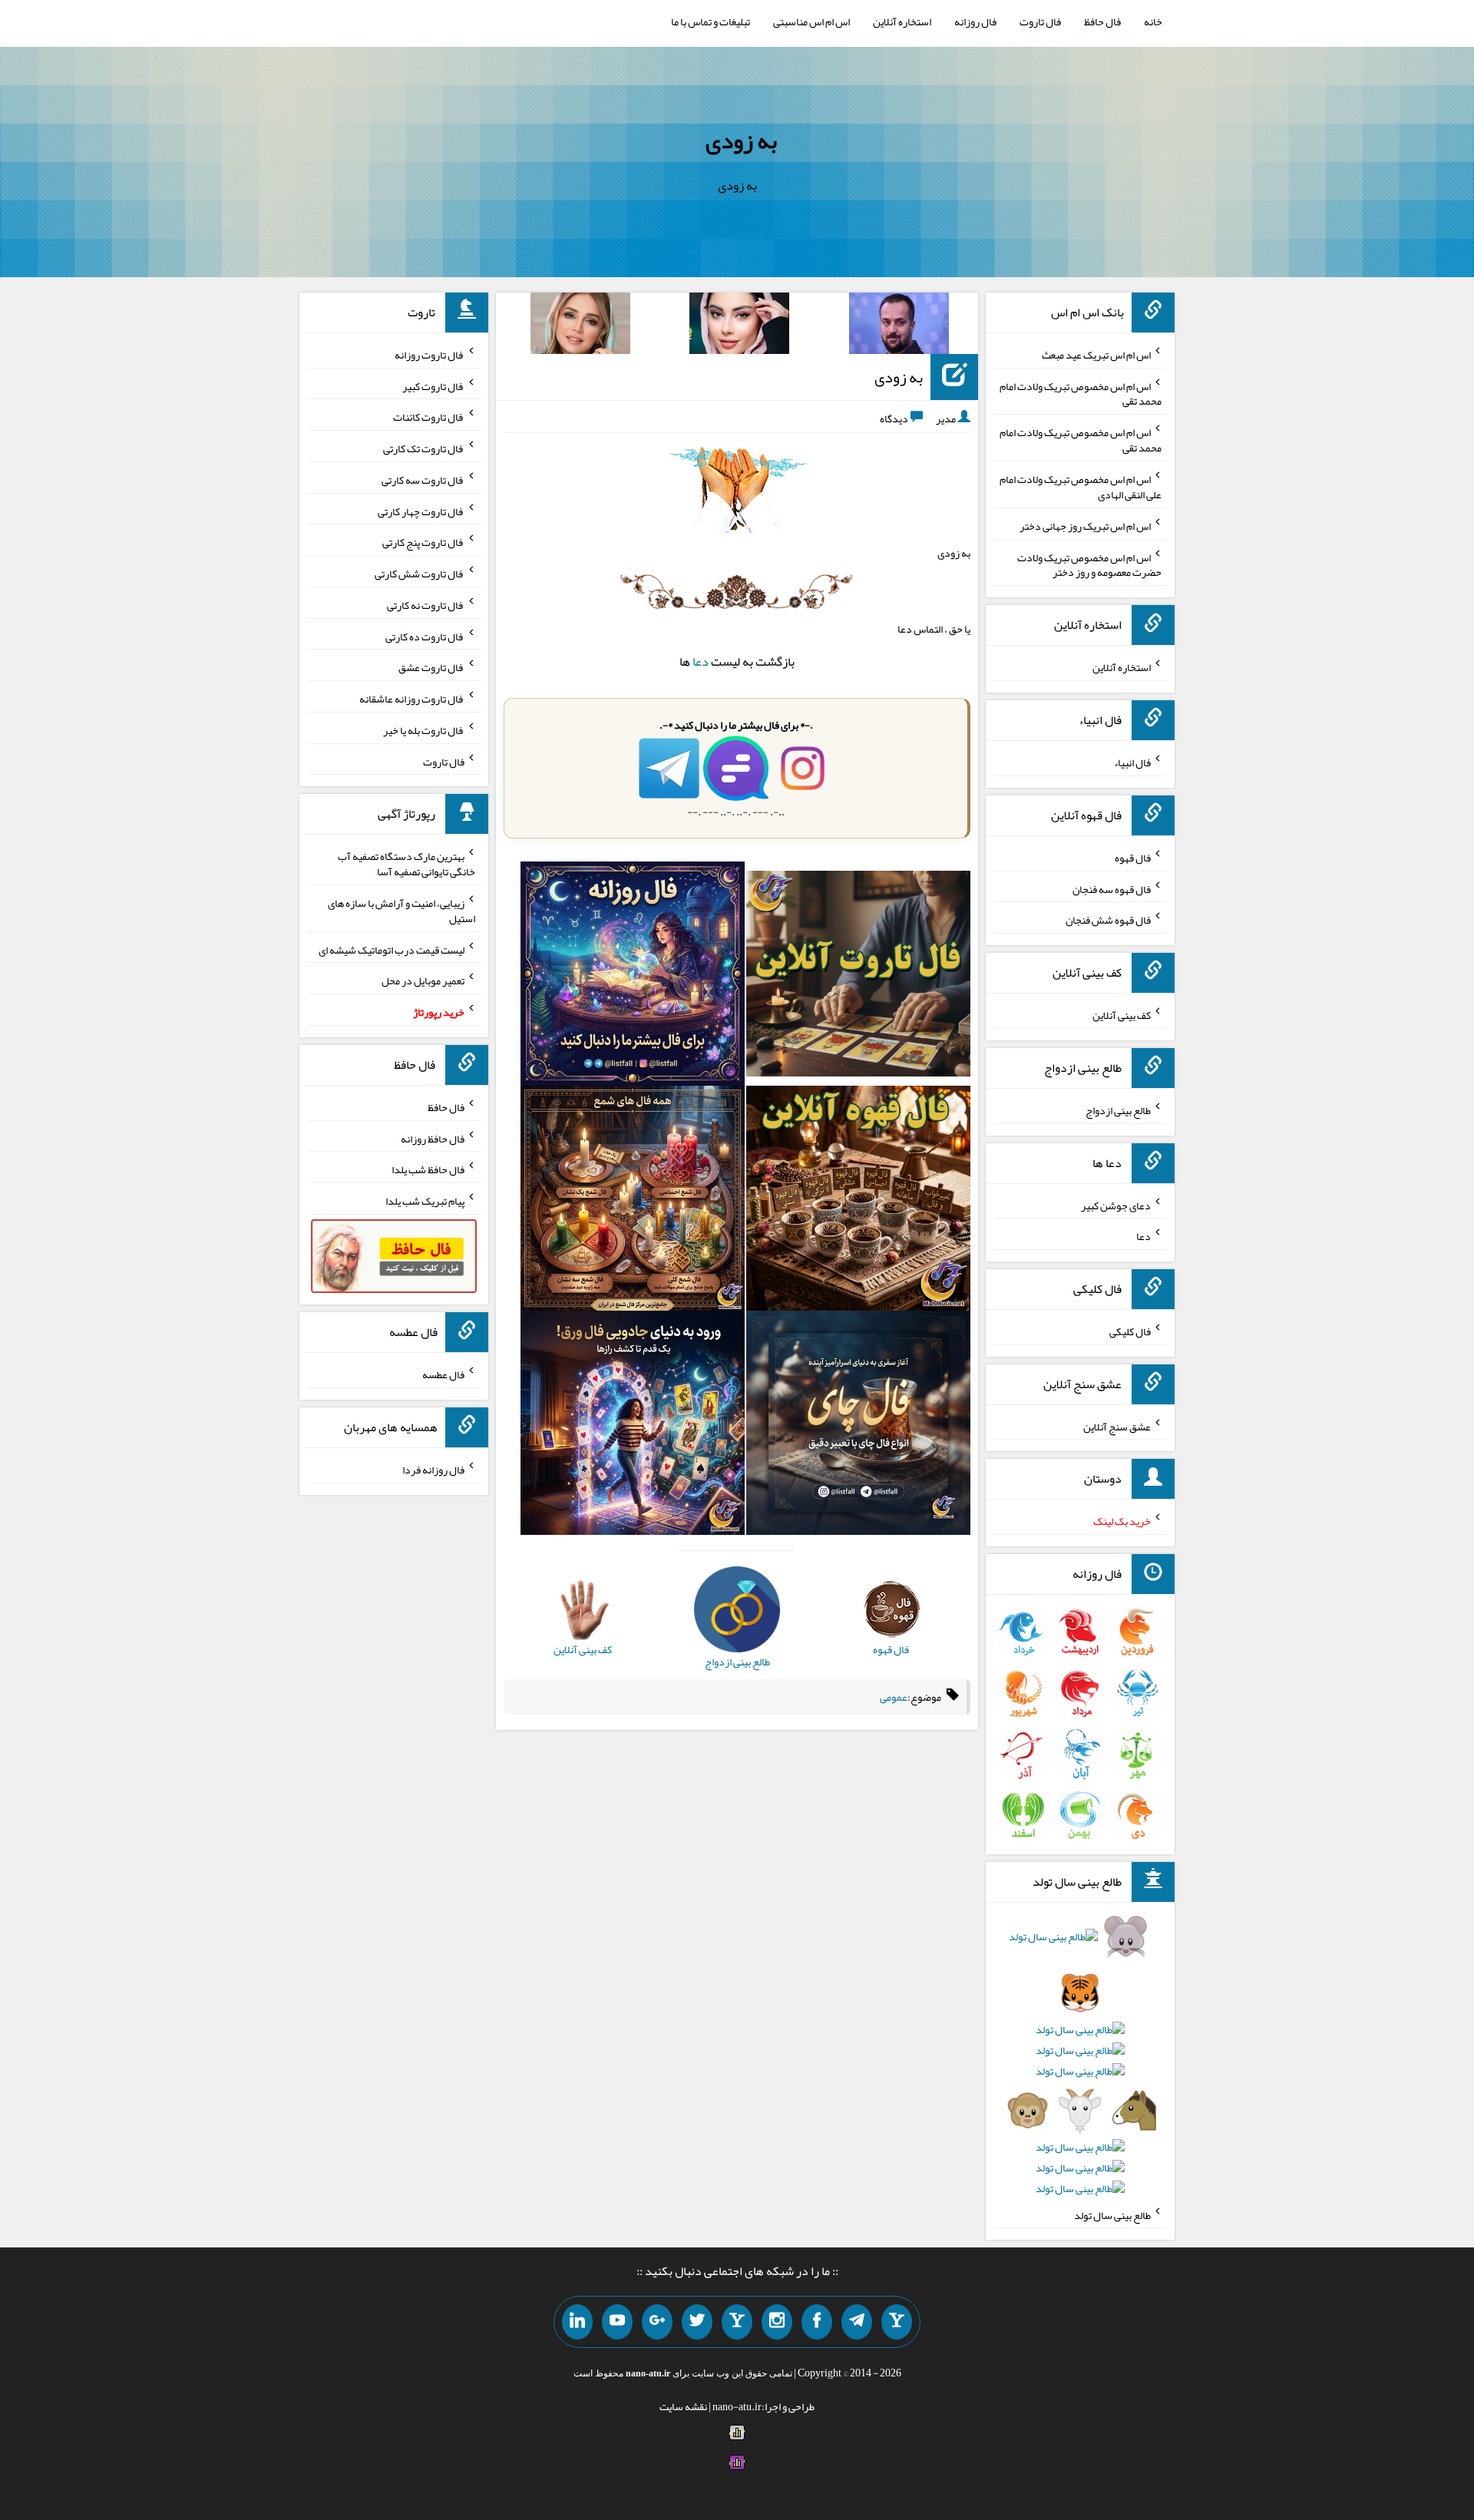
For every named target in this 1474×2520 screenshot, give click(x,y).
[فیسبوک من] (817, 2322)
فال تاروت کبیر (433, 385)
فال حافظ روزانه (433, 1138)
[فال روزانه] (633, 977)
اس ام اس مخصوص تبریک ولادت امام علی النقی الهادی (1081, 487)
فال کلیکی (1130, 1331)
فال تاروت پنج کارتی (423, 542)
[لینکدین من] (577, 2322)
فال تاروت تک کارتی (424, 448)
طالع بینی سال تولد (1112, 2214)
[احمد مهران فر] (899, 326)
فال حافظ (1102, 21)
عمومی (894, 1697)
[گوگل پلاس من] (657, 2322)
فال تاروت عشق (431, 667)
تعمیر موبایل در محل (423, 981)
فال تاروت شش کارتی (420, 574)
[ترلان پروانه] (739, 326)
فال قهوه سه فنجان (1112, 888)
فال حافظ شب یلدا (428, 1169)
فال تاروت (1040, 21)
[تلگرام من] (857, 2322)
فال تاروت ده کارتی (425, 636)
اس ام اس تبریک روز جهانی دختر (1085, 526)
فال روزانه (975, 21)
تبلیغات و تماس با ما (711, 21)
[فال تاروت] (858, 977)
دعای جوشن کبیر (1116, 1205)
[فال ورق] (633, 1426)
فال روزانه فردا (433, 1470)
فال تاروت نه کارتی (426, 605)
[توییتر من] (697, 2322)
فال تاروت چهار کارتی (421, 511)
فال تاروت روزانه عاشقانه (412, 699)
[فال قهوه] (858, 1202)
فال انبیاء (1132, 762)
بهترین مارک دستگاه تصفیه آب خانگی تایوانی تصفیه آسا (407, 864)
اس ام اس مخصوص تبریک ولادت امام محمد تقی (1081, 393)
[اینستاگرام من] (777, 2322)
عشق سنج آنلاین (1117, 1426)
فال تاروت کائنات (429, 417)
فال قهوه (1133, 858)
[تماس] (737, 2322)
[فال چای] (858, 1426)
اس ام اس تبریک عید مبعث (1096, 355)
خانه (1153, 21)
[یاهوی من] (897, 2322)
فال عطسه (443, 1374)
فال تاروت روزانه (430, 355)
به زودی (741, 141)
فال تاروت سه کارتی (423, 480)
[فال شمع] (633, 1202)
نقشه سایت (683, 2406)
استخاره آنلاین (902, 21)
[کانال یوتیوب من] (617, 2322)
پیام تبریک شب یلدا (425, 1201)
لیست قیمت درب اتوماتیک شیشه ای (392, 949)
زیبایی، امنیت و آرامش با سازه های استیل (402, 911)
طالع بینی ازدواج (1118, 1110)
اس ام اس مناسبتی (811, 21)
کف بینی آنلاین (1122, 1015)
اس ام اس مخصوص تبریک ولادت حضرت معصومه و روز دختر (1089, 564)
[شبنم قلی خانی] (580, 326)
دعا (701, 661)
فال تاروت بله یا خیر (424, 730)
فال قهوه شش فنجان (1108, 920)
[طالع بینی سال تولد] (1081, 2068)
